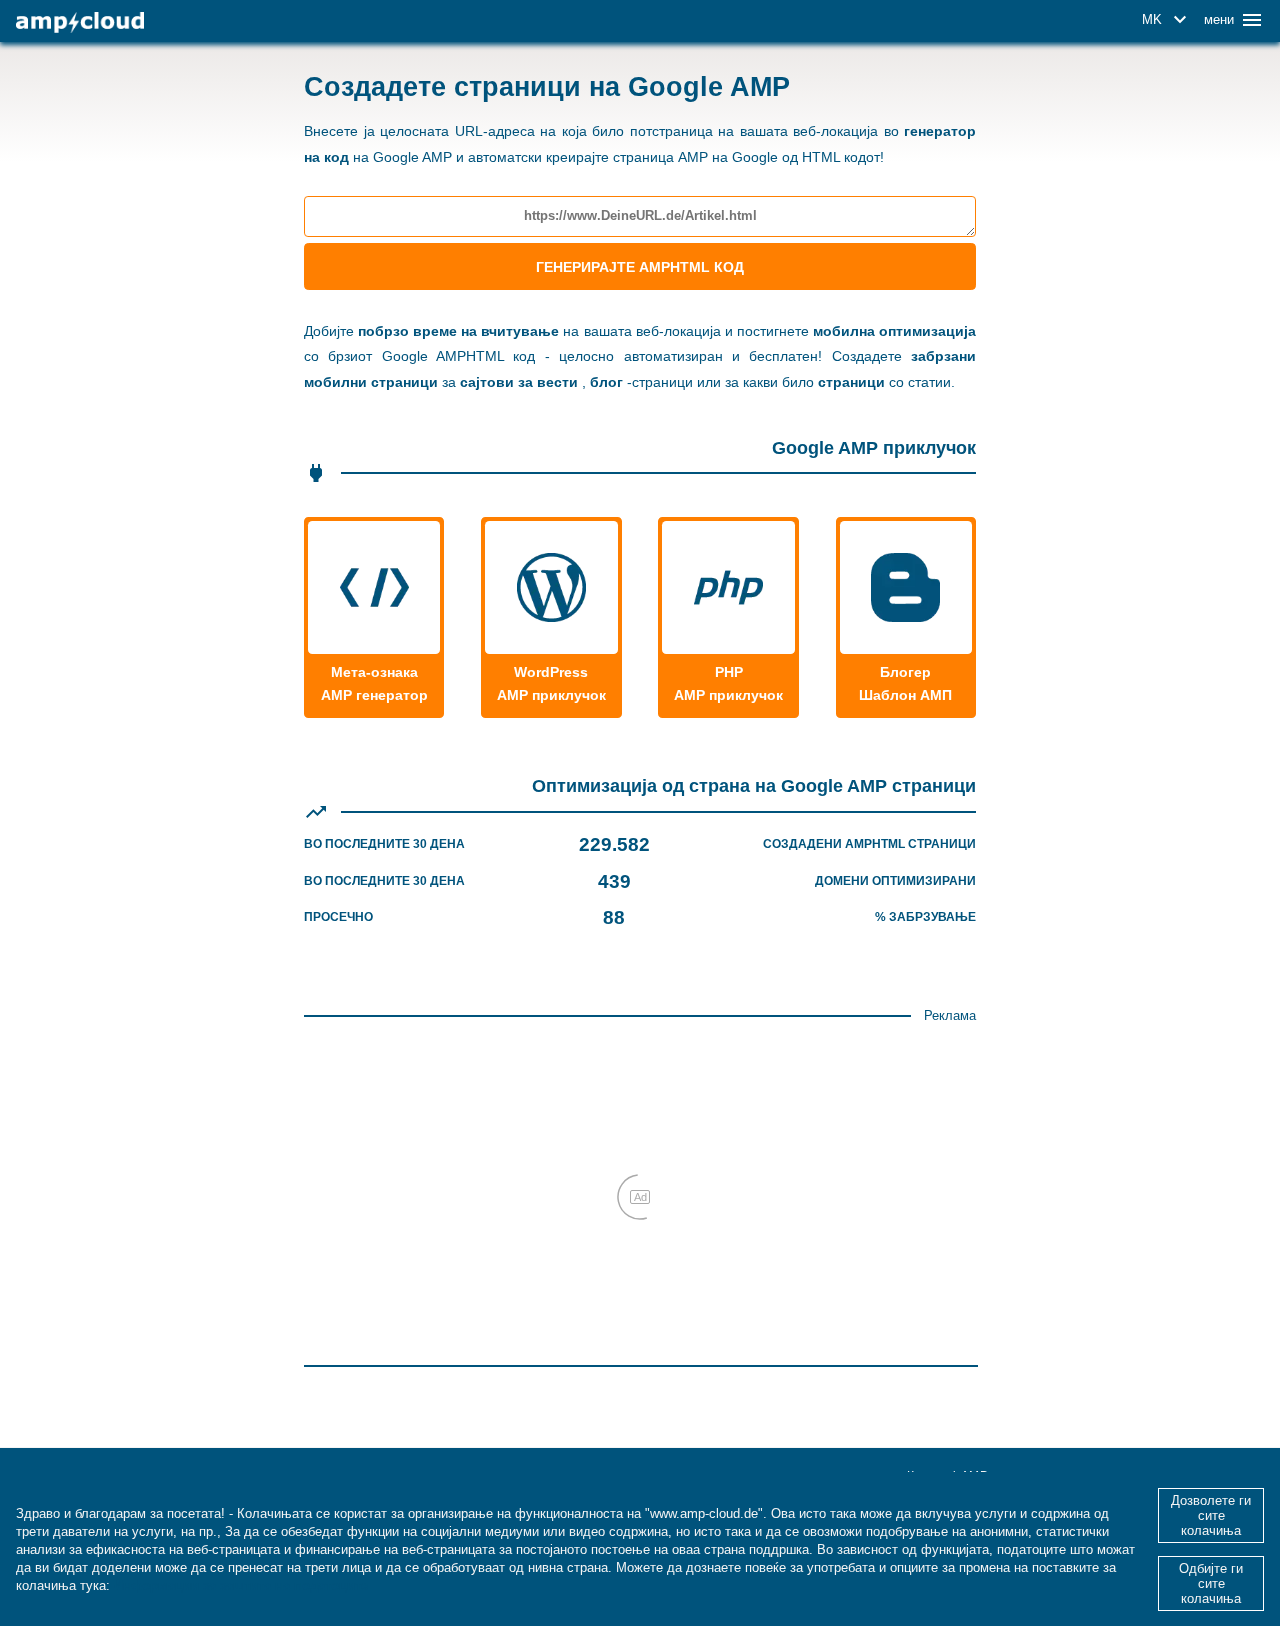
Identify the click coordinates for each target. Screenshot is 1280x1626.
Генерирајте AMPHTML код (640, 267)
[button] (1167, 20)
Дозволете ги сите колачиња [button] (1211, 1515)
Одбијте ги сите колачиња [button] (1211, 1583)
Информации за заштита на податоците (241, 1585)
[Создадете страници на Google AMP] (80, 22)
